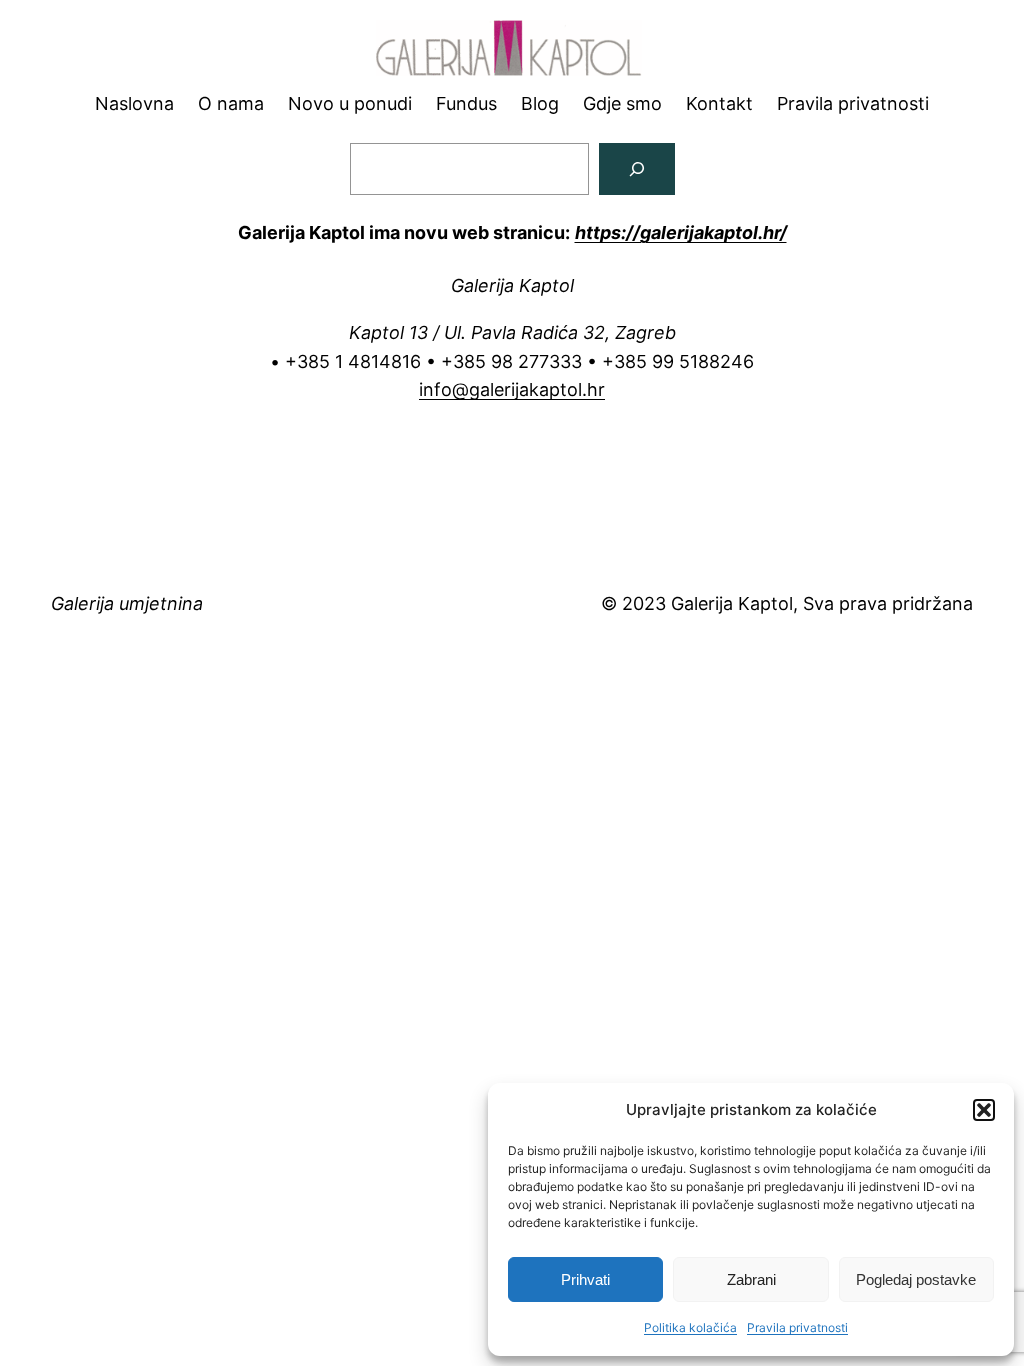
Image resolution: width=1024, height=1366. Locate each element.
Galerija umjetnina (127, 603)
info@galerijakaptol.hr (512, 389)
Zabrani (751, 1279)
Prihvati (585, 1279)
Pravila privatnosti (797, 1327)
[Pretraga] (637, 169)
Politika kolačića (690, 1327)
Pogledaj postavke (916, 1279)
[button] (984, 1110)
